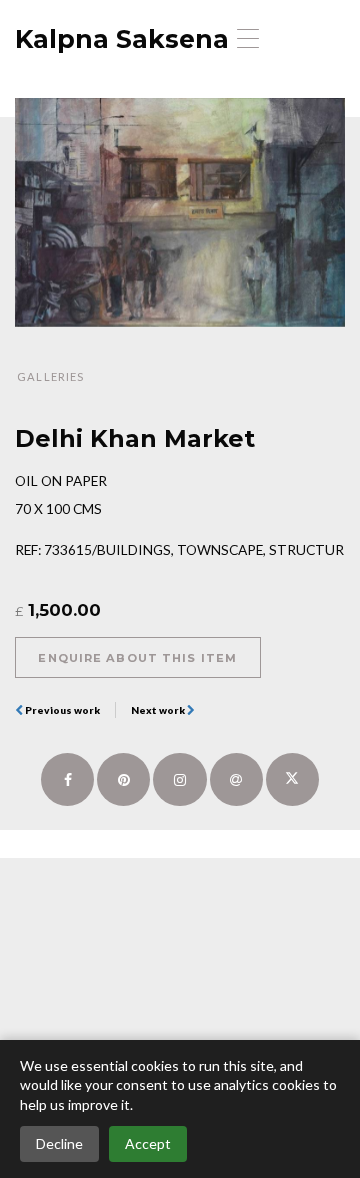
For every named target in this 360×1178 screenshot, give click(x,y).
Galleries (50, 376)
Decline (59, 1143)
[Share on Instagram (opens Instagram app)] (179, 779)
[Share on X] (292, 779)
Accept (148, 1143)
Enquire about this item (137, 658)
